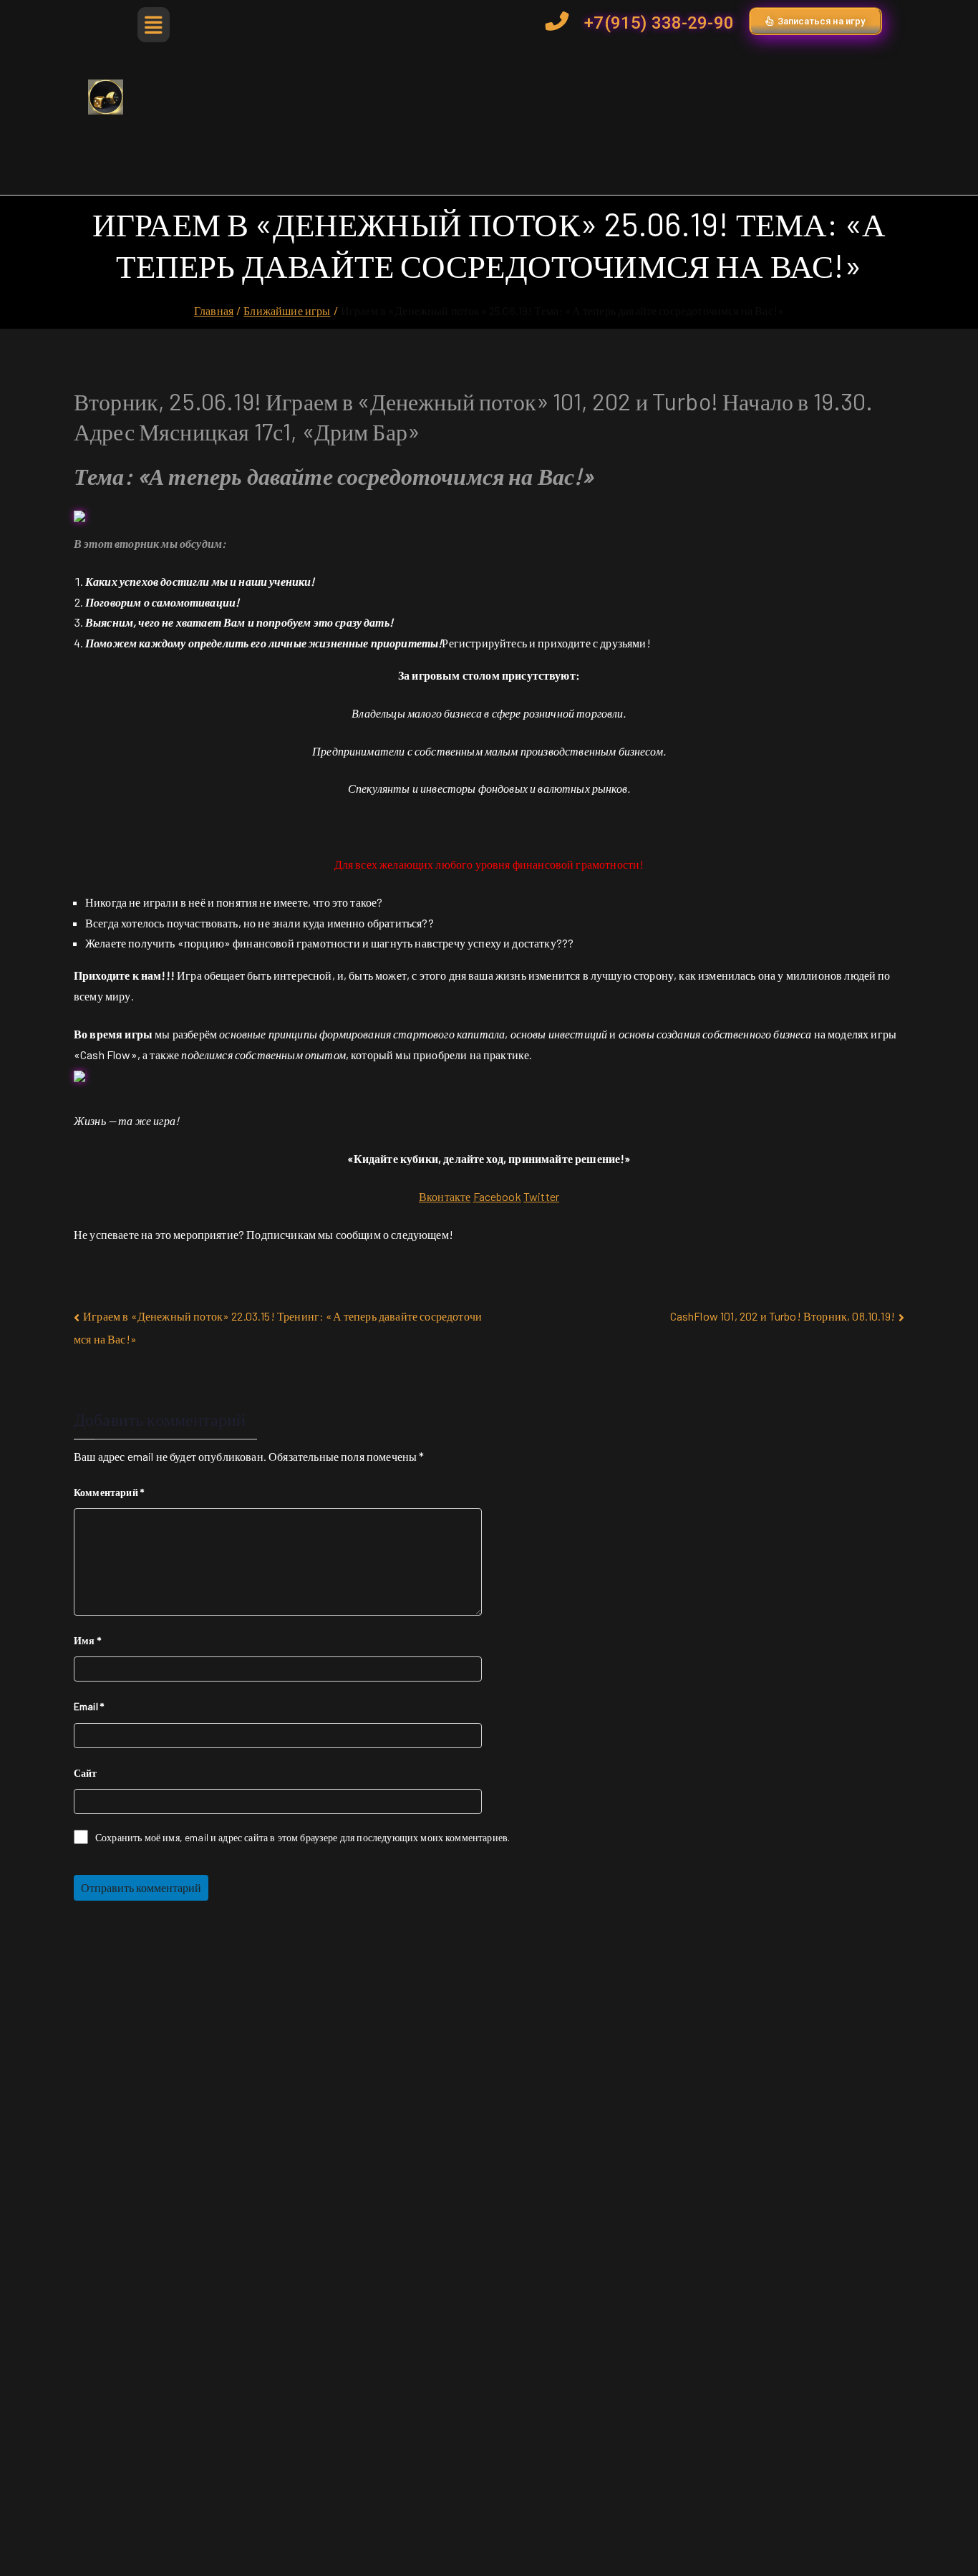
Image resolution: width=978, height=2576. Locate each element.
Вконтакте (445, 1196)
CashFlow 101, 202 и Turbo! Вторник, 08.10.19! (783, 1316)
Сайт (86, 1773)
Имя (87, 1640)
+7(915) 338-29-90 (659, 23)
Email (89, 1706)
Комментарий (109, 1492)
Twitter (541, 1196)
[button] (151, 25)
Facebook (497, 1196)
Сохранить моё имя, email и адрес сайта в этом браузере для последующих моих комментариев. (302, 1837)
